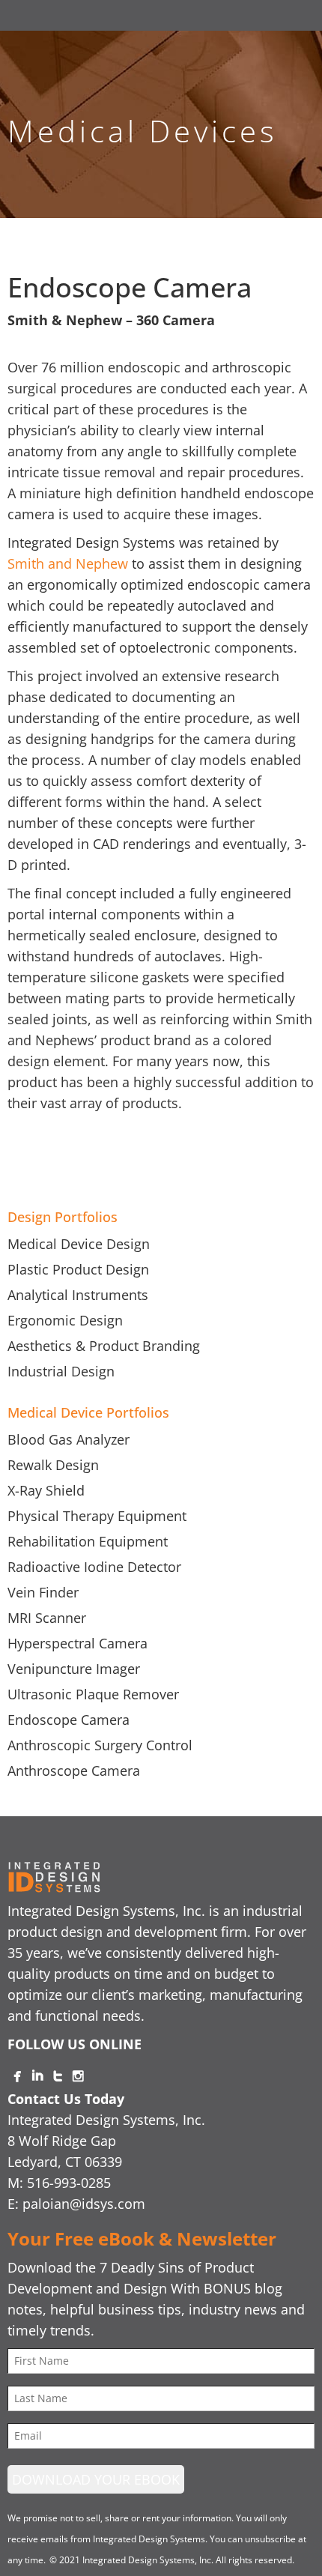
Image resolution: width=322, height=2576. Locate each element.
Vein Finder (43, 1592)
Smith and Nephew (68, 563)
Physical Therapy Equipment (97, 1516)
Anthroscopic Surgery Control (100, 1745)
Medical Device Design (79, 1244)
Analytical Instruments (78, 1295)
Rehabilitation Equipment (88, 1541)
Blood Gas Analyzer (69, 1439)
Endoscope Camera (69, 1720)
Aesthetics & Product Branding (104, 1346)
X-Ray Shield (46, 1490)
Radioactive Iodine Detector (94, 1567)
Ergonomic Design (65, 1320)
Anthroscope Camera (74, 1771)
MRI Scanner (47, 1618)
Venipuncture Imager (74, 1669)
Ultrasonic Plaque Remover (93, 1694)
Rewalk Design (53, 1465)
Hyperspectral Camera (78, 1643)
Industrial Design (61, 1371)
